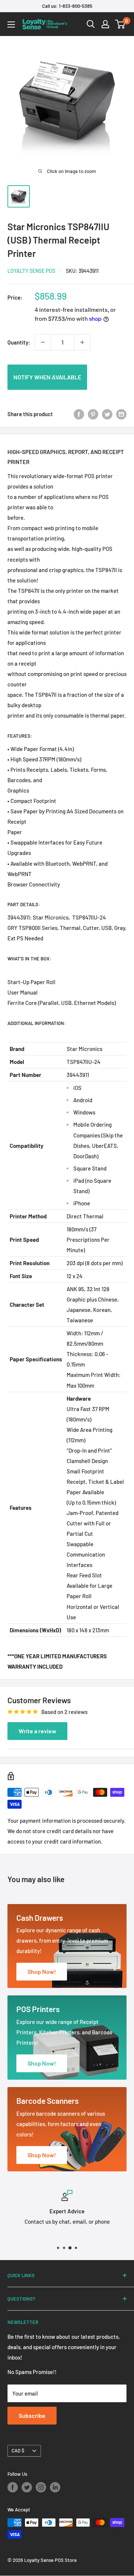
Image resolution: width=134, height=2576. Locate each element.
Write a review (37, 1731)
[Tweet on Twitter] (107, 414)
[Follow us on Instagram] (41, 2487)
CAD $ (18, 2451)
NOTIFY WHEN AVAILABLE (47, 377)
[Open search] (91, 24)
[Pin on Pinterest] (93, 414)
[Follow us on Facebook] (13, 2487)
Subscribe (32, 2415)
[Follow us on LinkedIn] (55, 2487)
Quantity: (19, 342)
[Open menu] (11, 25)
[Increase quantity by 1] (82, 342)
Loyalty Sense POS (31, 271)
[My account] (105, 24)
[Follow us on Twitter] (27, 2487)
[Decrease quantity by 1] (43, 342)
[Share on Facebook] (79, 414)
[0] (120, 24)
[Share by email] (121, 414)
